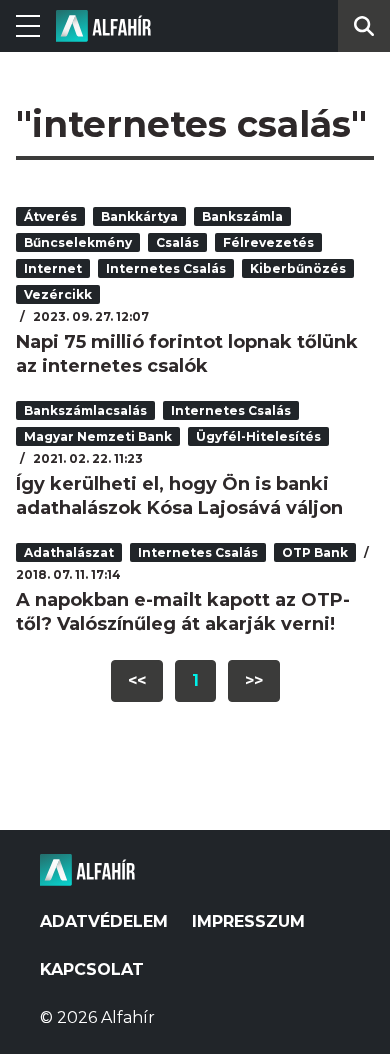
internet (53, 268)
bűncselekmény (78, 242)
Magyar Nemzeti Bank (98, 436)
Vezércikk (58, 294)
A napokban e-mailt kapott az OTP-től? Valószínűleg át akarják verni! (183, 612)
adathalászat (69, 552)
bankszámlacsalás (85, 410)
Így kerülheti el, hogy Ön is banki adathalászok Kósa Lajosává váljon (179, 496)
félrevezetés (268, 242)
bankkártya (139, 216)
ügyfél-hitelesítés (258, 436)
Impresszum (248, 921)
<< (137, 680)
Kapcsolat (92, 969)
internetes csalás (166, 268)
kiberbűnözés (298, 268)
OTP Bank (315, 552)
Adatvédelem (104, 921)
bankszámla (242, 216)
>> (254, 680)
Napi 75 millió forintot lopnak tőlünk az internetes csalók (187, 354)
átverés (50, 216)
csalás (177, 242)
